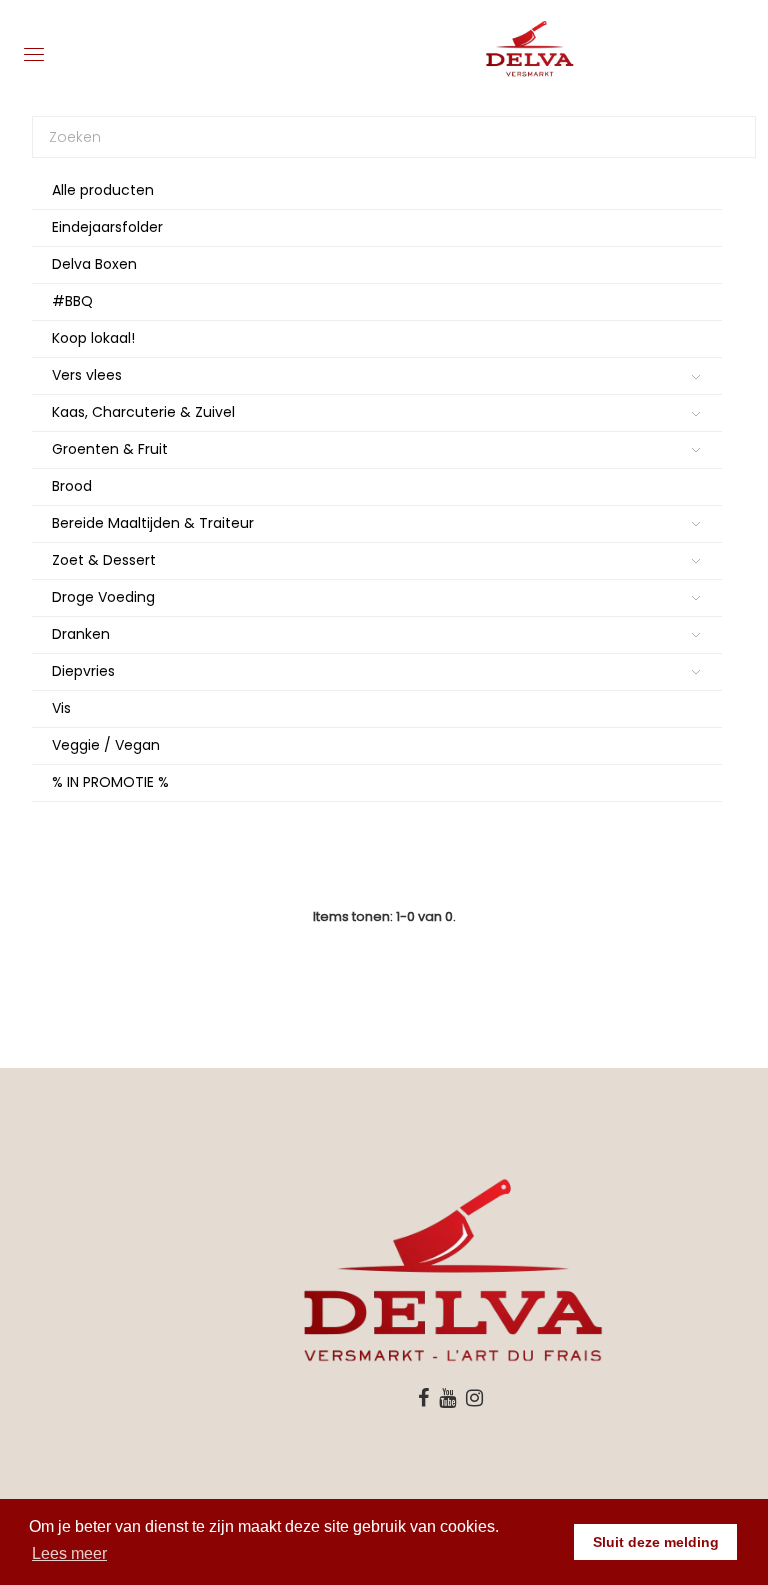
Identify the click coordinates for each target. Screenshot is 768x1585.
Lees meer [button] (69, 1553)
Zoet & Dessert (104, 560)
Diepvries (83, 671)
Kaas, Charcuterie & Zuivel (143, 412)
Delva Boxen (94, 264)
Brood (72, 486)
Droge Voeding (103, 597)
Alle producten (103, 190)
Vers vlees (87, 375)
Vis (61, 708)
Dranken (81, 634)
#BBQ (72, 301)
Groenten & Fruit (110, 449)
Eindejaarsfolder (107, 227)
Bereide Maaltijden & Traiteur (153, 523)
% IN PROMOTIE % (110, 782)
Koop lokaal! (93, 338)
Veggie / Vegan (106, 745)
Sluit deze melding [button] (656, 1542)
